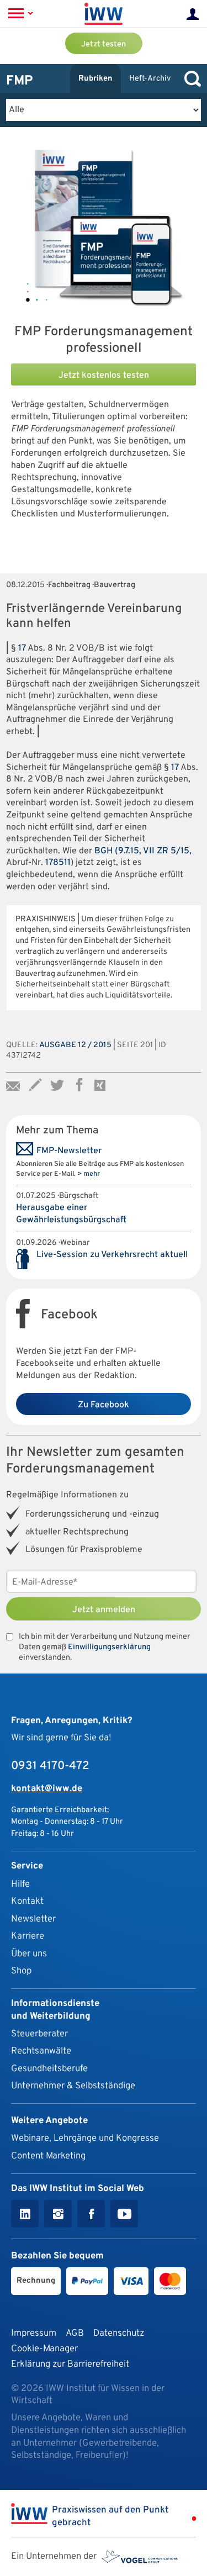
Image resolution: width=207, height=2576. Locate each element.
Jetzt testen (104, 44)
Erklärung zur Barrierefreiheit (70, 2364)
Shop (21, 1971)
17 (22, 648)
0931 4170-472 (50, 1766)
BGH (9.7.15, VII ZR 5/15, (143, 851)
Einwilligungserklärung (109, 1647)
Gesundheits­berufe (49, 2069)
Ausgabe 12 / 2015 (75, 1045)
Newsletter (33, 1919)
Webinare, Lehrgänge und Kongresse (85, 2138)
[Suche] (190, 79)
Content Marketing (48, 2156)
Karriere (28, 1936)
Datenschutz (119, 2333)
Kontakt (27, 1901)
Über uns (29, 1954)
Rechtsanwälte (41, 2051)
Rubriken (95, 79)
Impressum (34, 2333)
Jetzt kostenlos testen (104, 376)
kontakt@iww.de (47, 1789)
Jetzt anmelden (104, 1610)
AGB (75, 2333)
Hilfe (20, 1884)
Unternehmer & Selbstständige (73, 2086)
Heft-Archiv (150, 79)
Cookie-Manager (44, 2349)
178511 (58, 863)
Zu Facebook (104, 1405)
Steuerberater (39, 2034)
